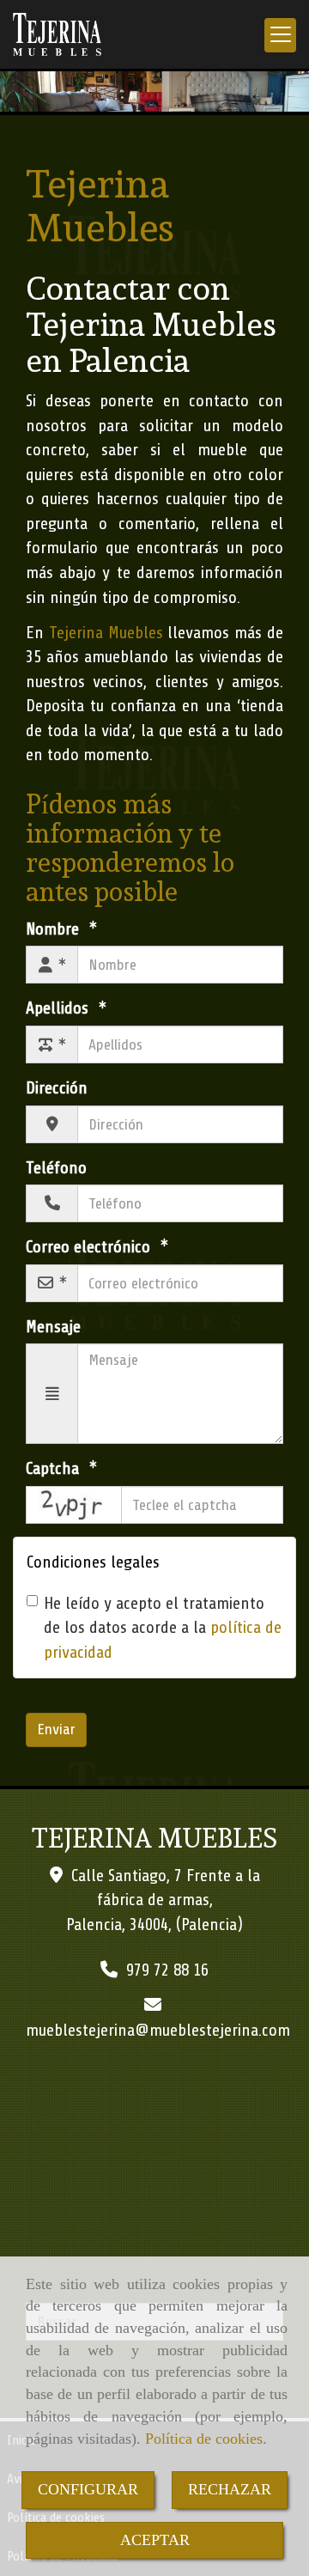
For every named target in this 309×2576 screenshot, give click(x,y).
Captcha (55, 1468)
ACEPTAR (155, 2540)
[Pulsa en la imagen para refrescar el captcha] (74, 1505)
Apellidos (59, 1008)
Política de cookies (204, 2439)
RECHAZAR (230, 2489)
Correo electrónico (90, 1247)
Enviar (56, 1729)
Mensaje (53, 1327)
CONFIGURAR (88, 2489)
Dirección (57, 1088)
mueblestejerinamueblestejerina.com (158, 2030)
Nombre (55, 929)
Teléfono (56, 1168)
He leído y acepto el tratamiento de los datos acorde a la (163, 1628)
